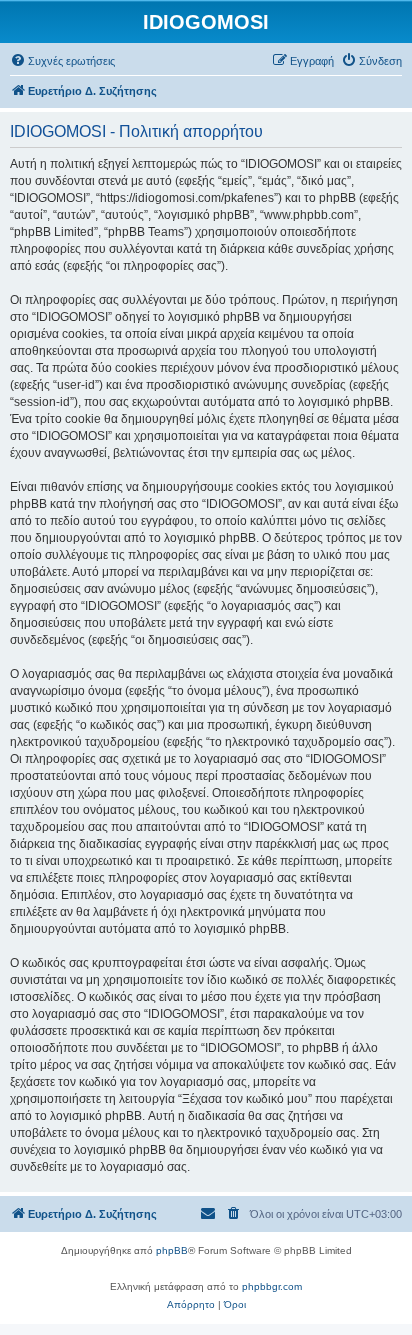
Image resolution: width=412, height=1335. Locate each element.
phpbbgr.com (272, 1286)
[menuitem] (62, 61)
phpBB (172, 1250)
